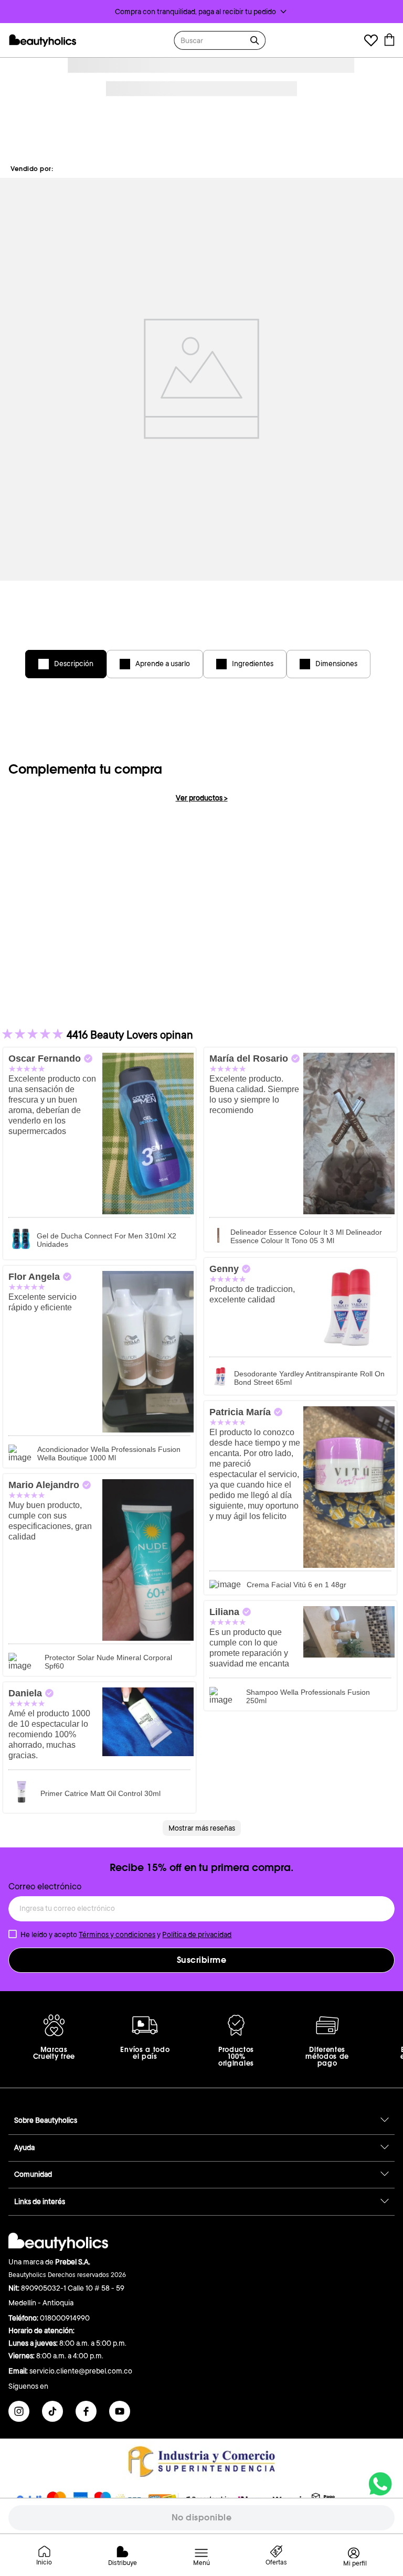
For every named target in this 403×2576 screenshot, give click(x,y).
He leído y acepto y (126, 1934)
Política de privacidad (197, 1934)
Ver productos (202, 798)
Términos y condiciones (117, 1934)
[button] (201, 12)
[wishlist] (371, 42)
